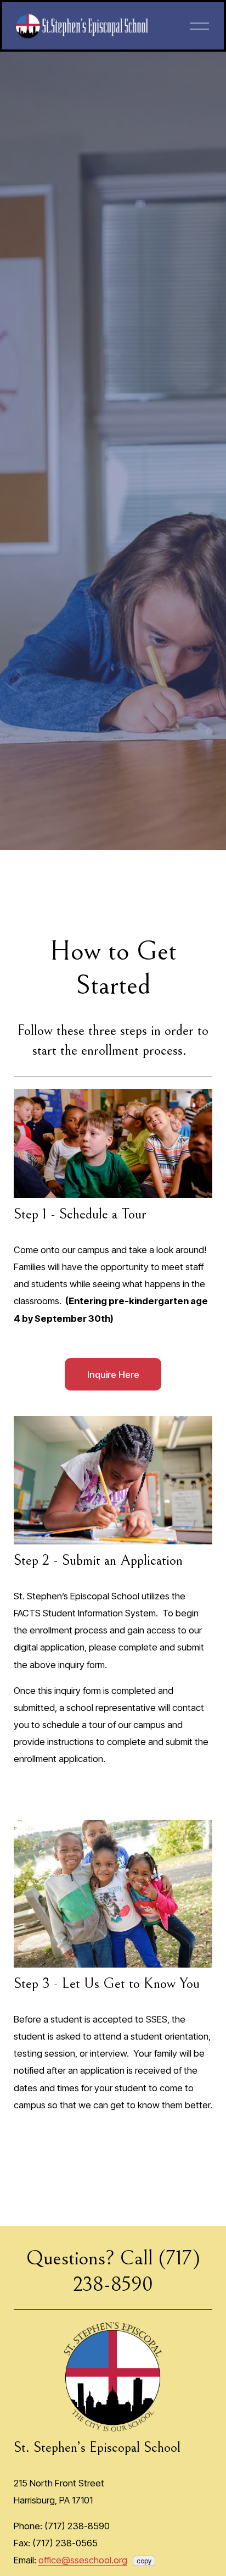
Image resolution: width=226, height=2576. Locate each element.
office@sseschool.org (83, 2560)
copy (144, 2561)
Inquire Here (113, 1375)
